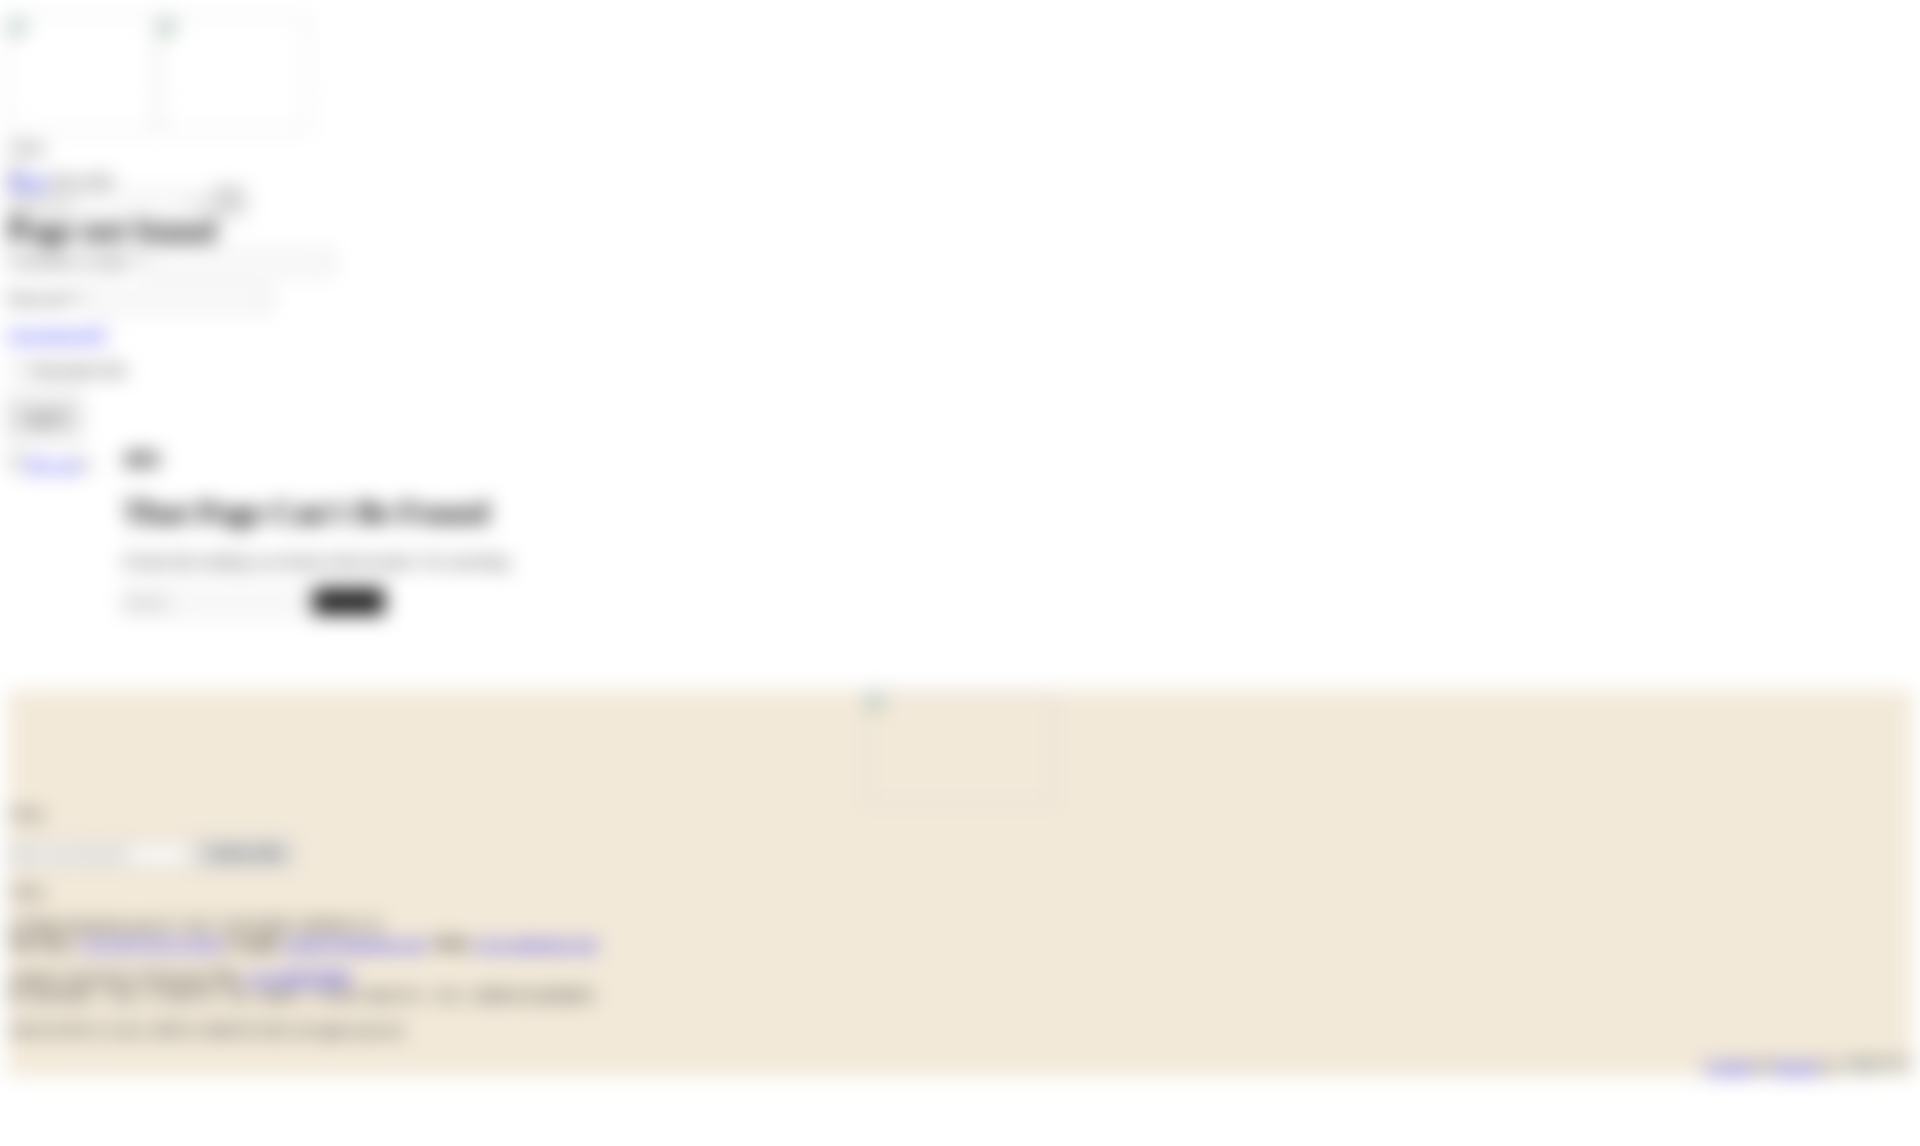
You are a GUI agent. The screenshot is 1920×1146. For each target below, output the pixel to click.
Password (44, 298)
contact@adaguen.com (354, 943)
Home (27, 181)
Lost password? (57, 334)
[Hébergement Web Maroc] (1877, 1066)
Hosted (1795, 1066)
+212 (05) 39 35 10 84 (150, 943)
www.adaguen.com (535, 943)
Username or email (75, 261)
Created (1728, 1066)
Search (348, 600)
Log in (44, 416)
